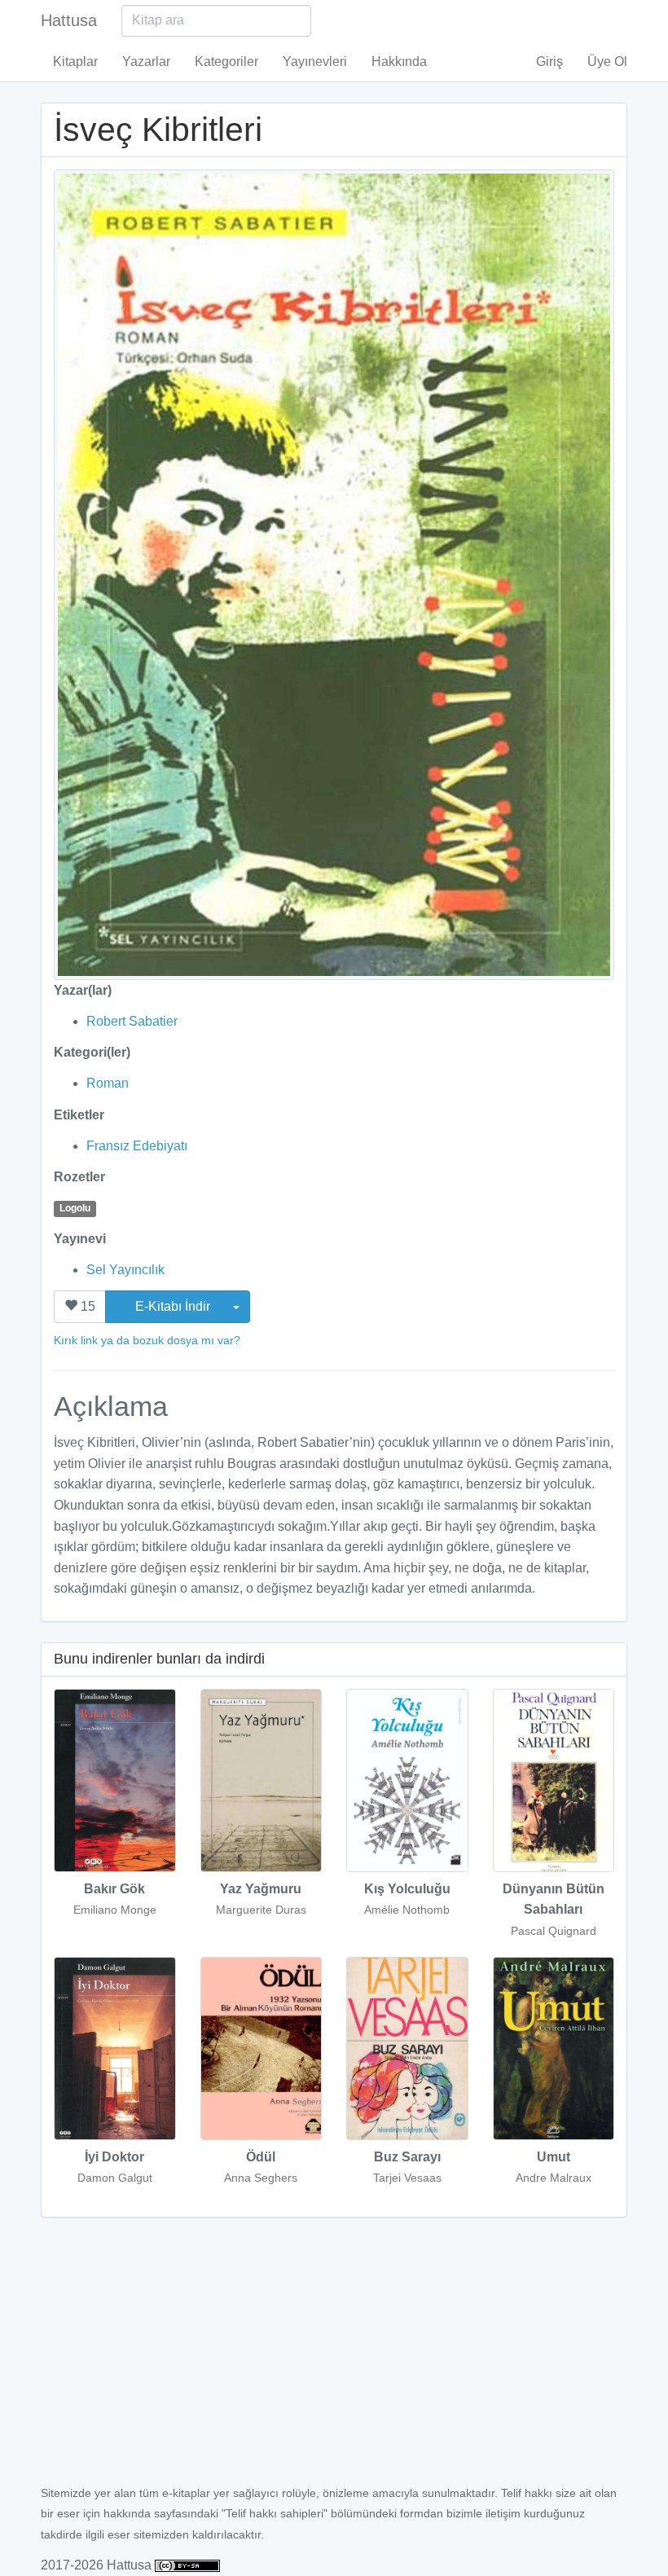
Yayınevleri (315, 62)
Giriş (549, 62)
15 (86, 1306)
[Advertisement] (334, 2360)
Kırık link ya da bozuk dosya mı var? (147, 1340)
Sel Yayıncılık (125, 1270)
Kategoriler (226, 62)
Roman (108, 1083)
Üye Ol (607, 62)
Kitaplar (75, 62)
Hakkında (399, 62)
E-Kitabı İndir (174, 1306)
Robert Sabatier (132, 1021)
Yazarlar (146, 62)
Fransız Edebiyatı (137, 1146)
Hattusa (69, 20)
